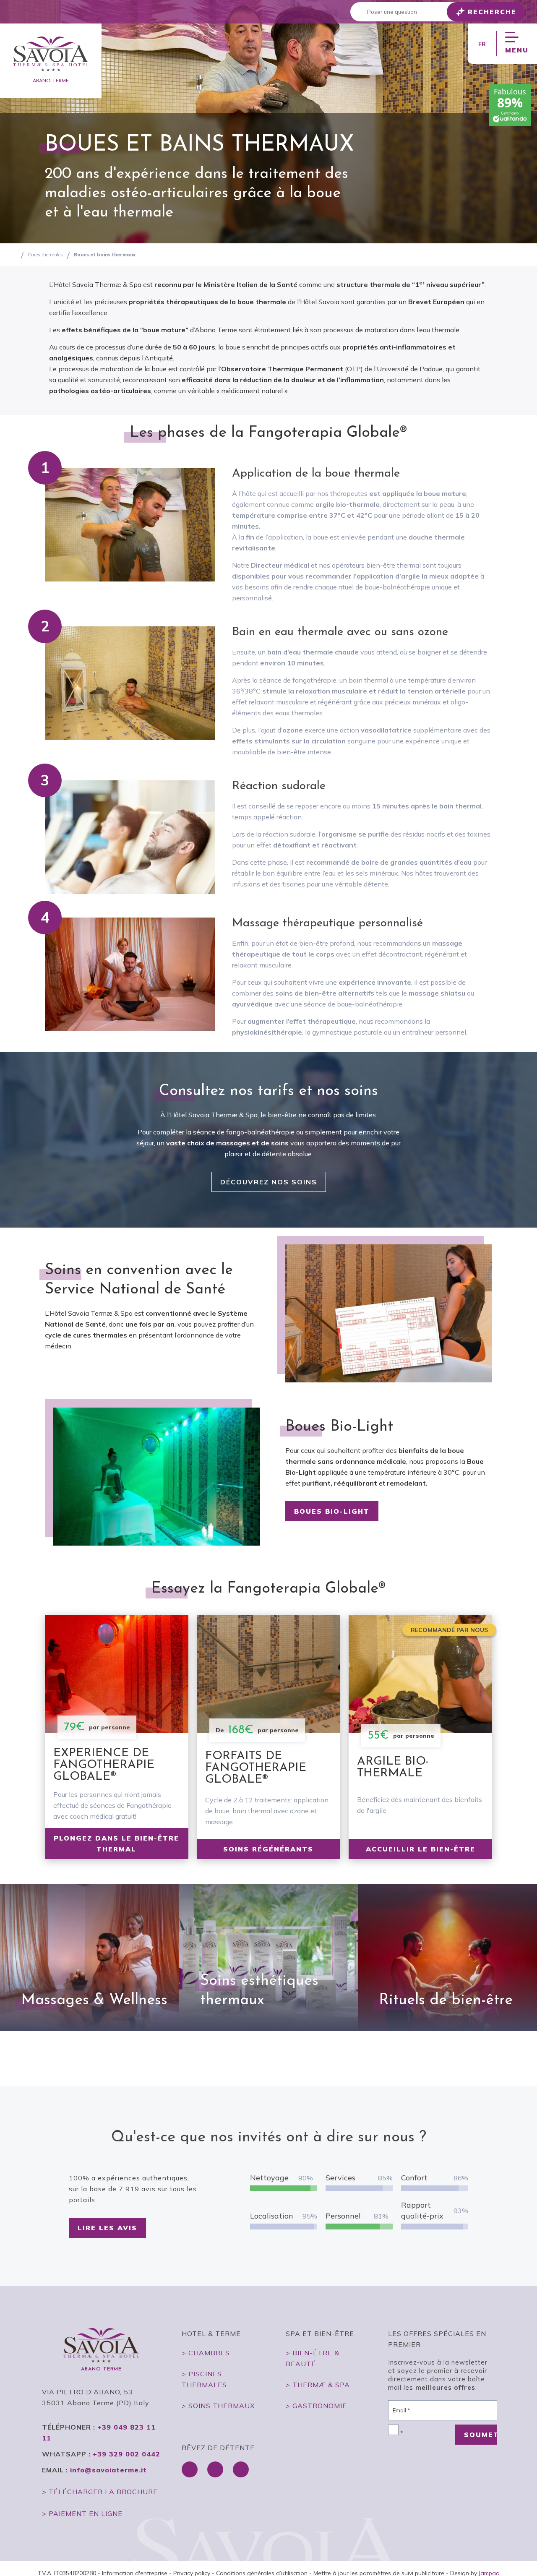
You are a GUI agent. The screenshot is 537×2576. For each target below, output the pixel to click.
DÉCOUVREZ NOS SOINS (269, 1182)
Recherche (492, 12)
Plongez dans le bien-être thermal (116, 1843)
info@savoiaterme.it (108, 2470)
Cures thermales (45, 255)
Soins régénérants (268, 1849)
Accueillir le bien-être (421, 1849)
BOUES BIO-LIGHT (332, 1511)
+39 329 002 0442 (126, 2454)
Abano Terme (51, 81)
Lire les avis (107, 2228)
